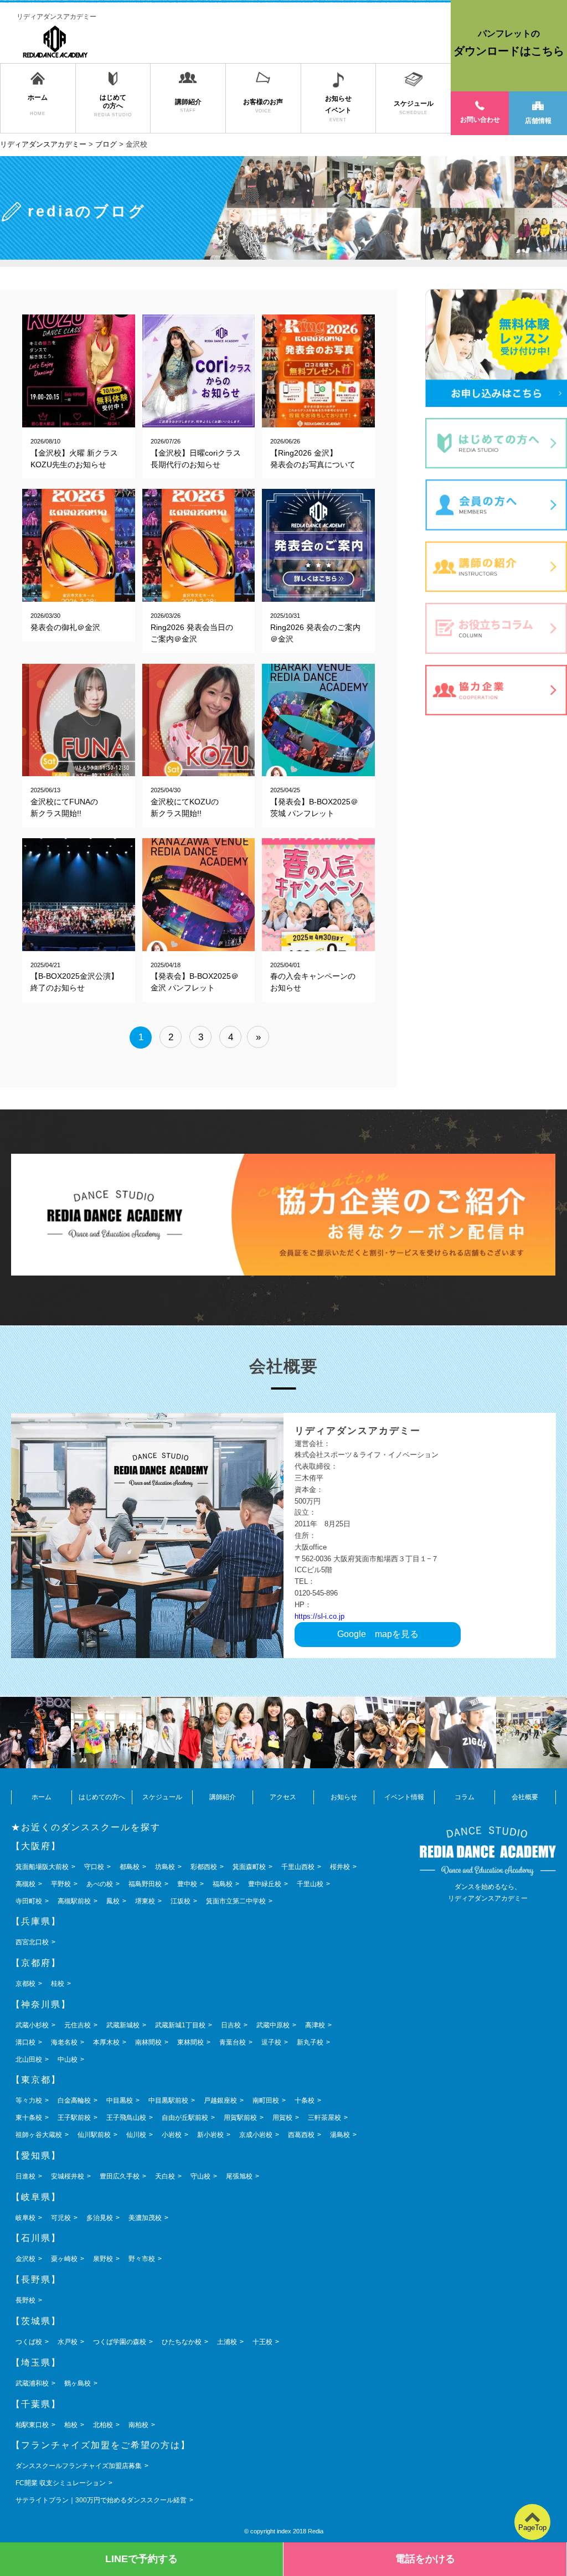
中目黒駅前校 (168, 2100)
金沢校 (25, 2259)
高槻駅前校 (74, 1901)
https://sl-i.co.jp (319, 1616)
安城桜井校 (68, 2176)
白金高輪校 (74, 2100)
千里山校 (310, 1884)
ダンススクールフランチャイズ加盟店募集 (79, 2466)
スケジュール (162, 1797)
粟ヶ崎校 (64, 2259)
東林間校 (190, 2042)
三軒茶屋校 (324, 2118)
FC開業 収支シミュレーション (61, 2483)
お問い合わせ (480, 120)
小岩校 (172, 2135)
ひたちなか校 (182, 2342)
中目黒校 (120, 2100)
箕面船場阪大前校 (42, 1867)
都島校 (130, 1867)
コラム (465, 1797)
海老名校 (64, 2042)
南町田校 (266, 2100)
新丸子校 (310, 2042)
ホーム (42, 1797)
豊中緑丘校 (265, 1884)
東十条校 (29, 2118)
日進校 (25, 2176)
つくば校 (29, 2342)
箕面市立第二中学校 (236, 1901)
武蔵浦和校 (32, 2383)
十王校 (262, 2342)
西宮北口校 (32, 1942)
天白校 (165, 2176)
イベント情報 (404, 1797)
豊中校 (187, 1884)
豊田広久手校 (120, 2176)
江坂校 (181, 1901)
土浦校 (227, 2342)
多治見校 (100, 2218)
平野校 (61, 1884)
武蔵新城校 (123, 2025)
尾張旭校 (239, 2176)
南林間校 (148, 2042)
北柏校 (103, 2425)
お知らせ (344, 1797)
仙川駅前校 (94, 2135)
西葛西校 (301, 2135)
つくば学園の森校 (120, 2342)
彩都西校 (204, 1867)
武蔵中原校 (273, 2025)
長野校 (25, 2300)
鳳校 (113, 1901)
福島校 (223, 1884)
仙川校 (136, 2135)
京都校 (25, 1984)
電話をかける (425, 2559)
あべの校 (100, 1884)
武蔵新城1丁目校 (180, 2025)
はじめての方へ (102, 1797)
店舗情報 (538, 121)
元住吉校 (78, 2025)
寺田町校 (29, 1901)
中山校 (68, 2059)
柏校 (71, 2425)
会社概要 (525, 1797)
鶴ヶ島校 (78, 2383)
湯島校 (340, 2135)
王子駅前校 (74, 2118)
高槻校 (25, 1884)
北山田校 (29, 2059)
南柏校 (138, 2425)
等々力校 (29, 2100)
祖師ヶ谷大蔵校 (39, 2135)
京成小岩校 (256, 2135)
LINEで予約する (141, 2559)
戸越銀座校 (220, 2100)
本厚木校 (106, 2042)
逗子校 (271, 2042)
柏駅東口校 (32, 2425)
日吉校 (231, 2025)
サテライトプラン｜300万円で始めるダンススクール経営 (101, 2500)
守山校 (200, 2176)
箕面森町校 (249, 1867)
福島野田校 (145, 1884)
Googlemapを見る (378, 1634)
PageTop (532, 2528)
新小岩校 (210, 2135)
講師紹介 (223, 1797)
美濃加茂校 (145, 2218)
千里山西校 (298, 1867)
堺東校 (145, 1901)
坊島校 (165, 1867)
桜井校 (340, 1867)
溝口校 (25, 2042)
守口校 (94, 1867)
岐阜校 (25, 2218)
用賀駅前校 (240, 2118)
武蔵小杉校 (32, 2025)
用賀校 (282, 2118)
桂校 (58, 1984)
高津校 (315, 2025)
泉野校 (103, 2259)
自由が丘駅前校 (185, 2118)
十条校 (305, 2100)
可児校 (61, 2218)
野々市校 (142, 2259)
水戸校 (68, 2342)
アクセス (283, 1797)
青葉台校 (233, 2042)
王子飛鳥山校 (126, 2118)
